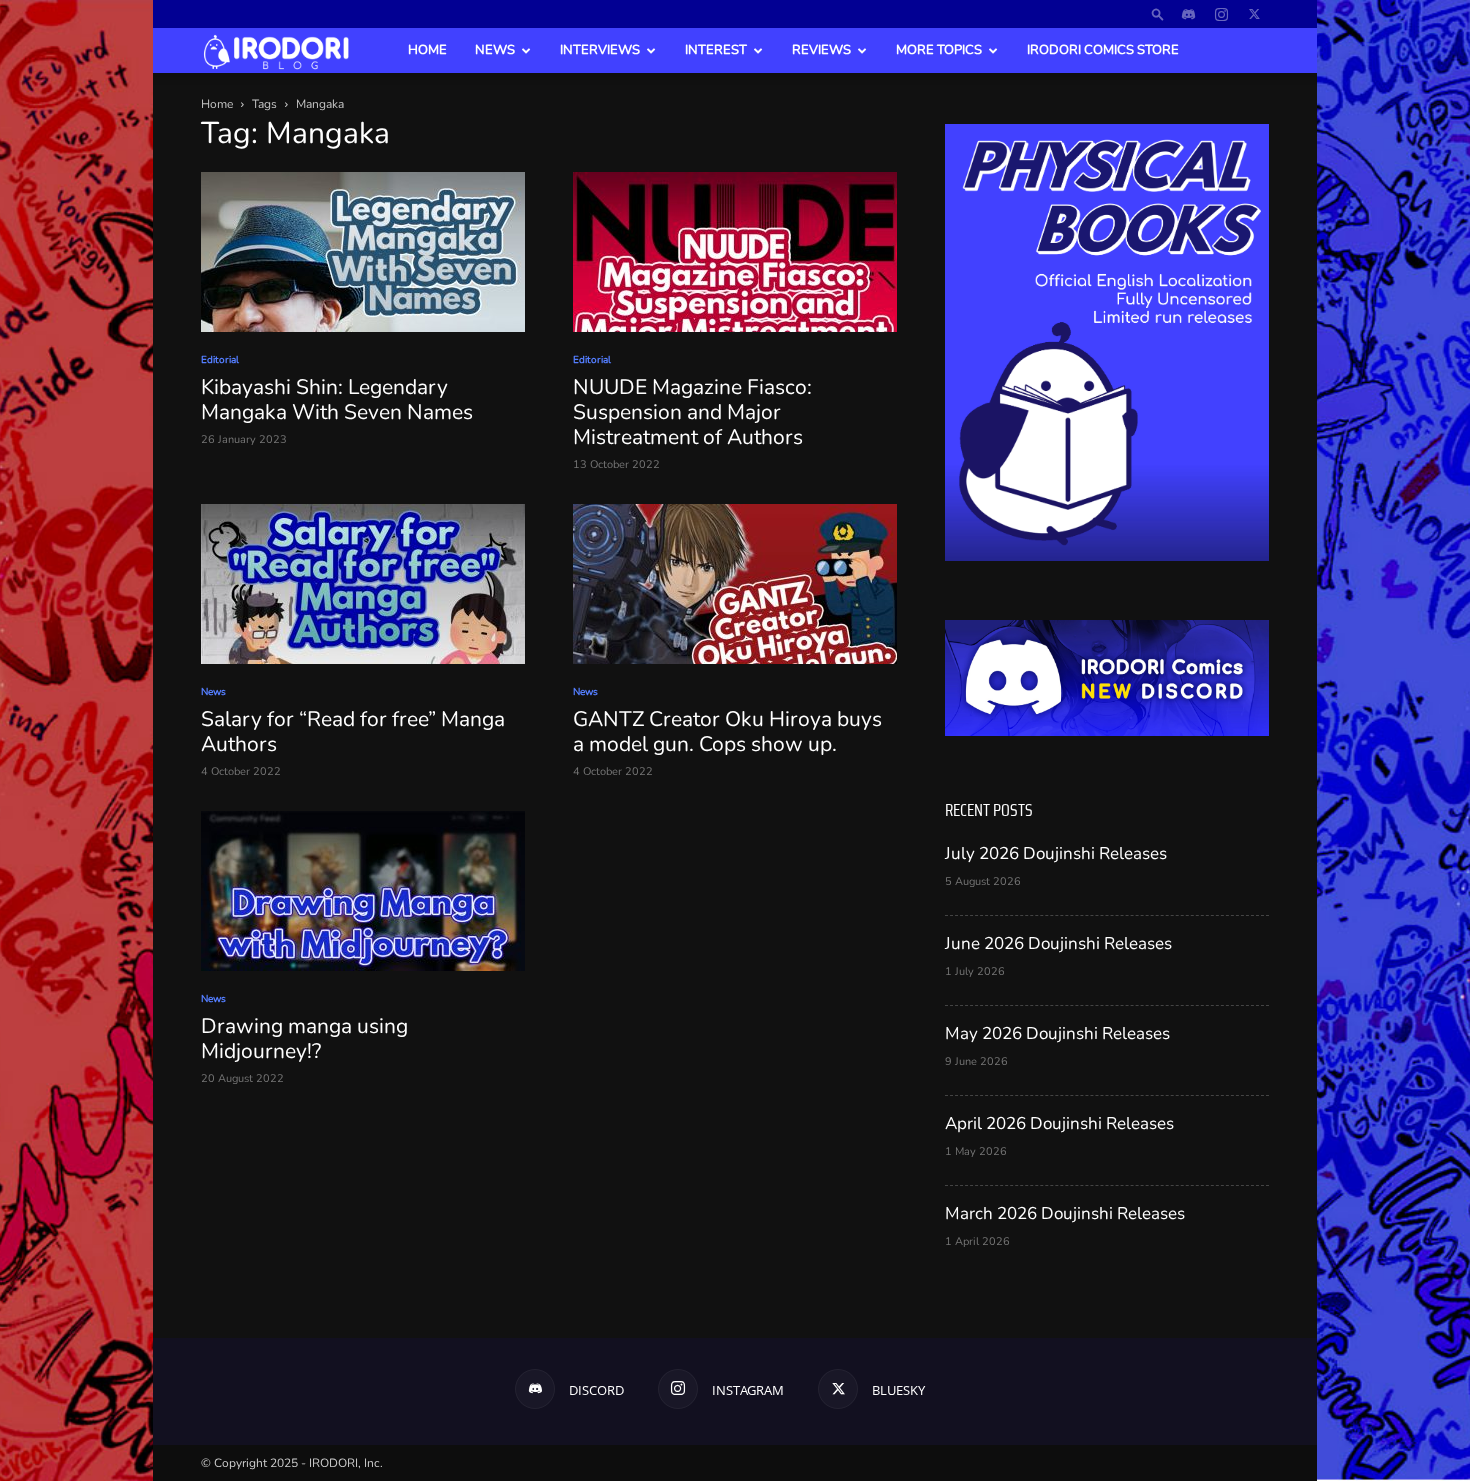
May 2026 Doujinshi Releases (1057, 1033)
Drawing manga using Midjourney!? (304, 1038)
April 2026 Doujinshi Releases (1059, 1123)
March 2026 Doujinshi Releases (1065, 1213)
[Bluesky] (1254, 14)
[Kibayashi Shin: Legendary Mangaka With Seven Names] (363, 252)
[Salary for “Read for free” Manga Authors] (363, 584)
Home (427, 50)
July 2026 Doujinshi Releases (1056, 853)
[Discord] (1188, 14)
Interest (716, 50)
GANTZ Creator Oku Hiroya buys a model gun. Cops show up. (727, 731)
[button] (1158, 13)
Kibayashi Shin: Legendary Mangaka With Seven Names (337, 399)
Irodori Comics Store (1103, 50)
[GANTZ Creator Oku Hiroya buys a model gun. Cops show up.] (735, 584)
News (495, 50)
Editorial (220, 360)
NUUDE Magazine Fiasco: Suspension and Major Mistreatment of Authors (692, 412)
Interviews (600, 50)
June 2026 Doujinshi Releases (1058, 943)
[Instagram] (1221, 14)
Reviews (821, 50)
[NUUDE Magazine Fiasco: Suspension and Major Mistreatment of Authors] (735, 252)
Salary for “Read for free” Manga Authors (353, 731)
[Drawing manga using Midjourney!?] (363, 891)
